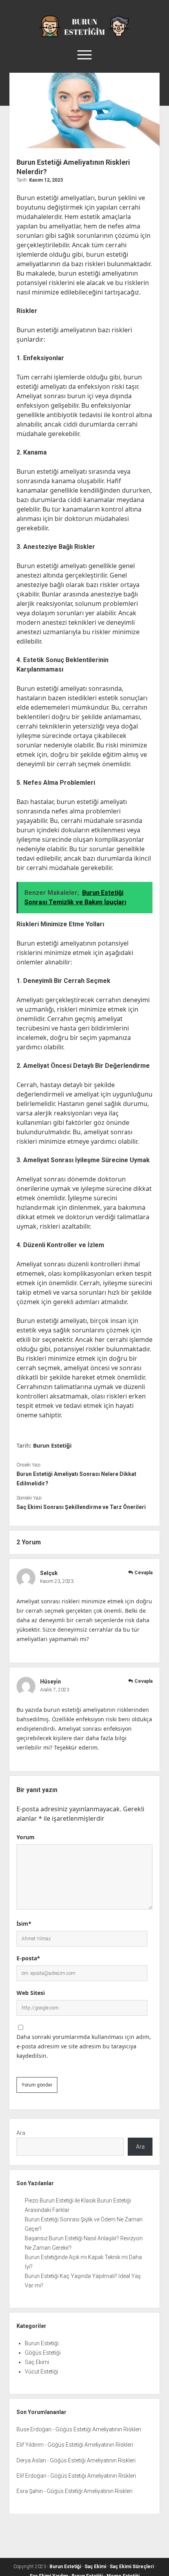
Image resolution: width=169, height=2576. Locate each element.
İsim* (24, 1924)
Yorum (26, 1837)
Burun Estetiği (52, 1445)
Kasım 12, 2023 (46, 180)
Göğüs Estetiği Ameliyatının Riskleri (98, 2429)
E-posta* (28, 1958)
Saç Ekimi (37, 2362)
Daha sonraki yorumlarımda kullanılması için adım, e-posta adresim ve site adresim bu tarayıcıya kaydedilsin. (84, 2046)
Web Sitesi (31, 1993)
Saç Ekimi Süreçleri (132, 2567)
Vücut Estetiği (41, 2372)
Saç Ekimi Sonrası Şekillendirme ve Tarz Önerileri (81, 1507)
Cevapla (143, 1573)
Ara (21, 2133)
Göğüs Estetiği (43, 2353)
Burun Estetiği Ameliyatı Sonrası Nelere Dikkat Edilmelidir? (76, 1479)
